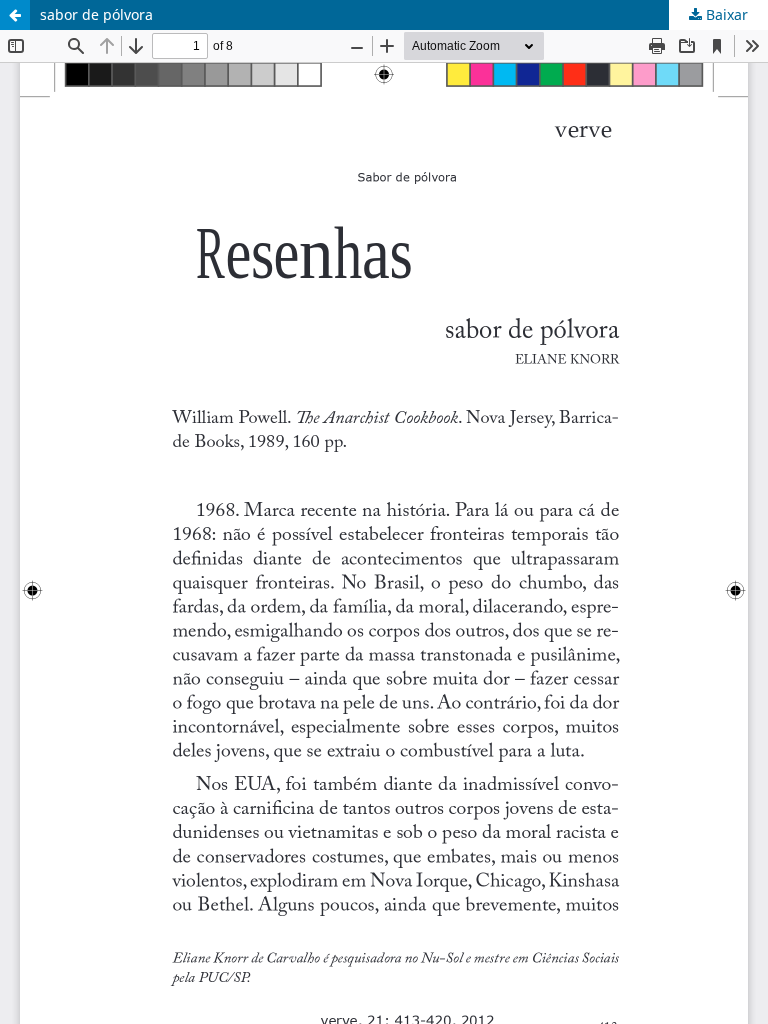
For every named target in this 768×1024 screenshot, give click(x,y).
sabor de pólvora (96, 14)
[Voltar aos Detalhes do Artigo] (15, 15)
